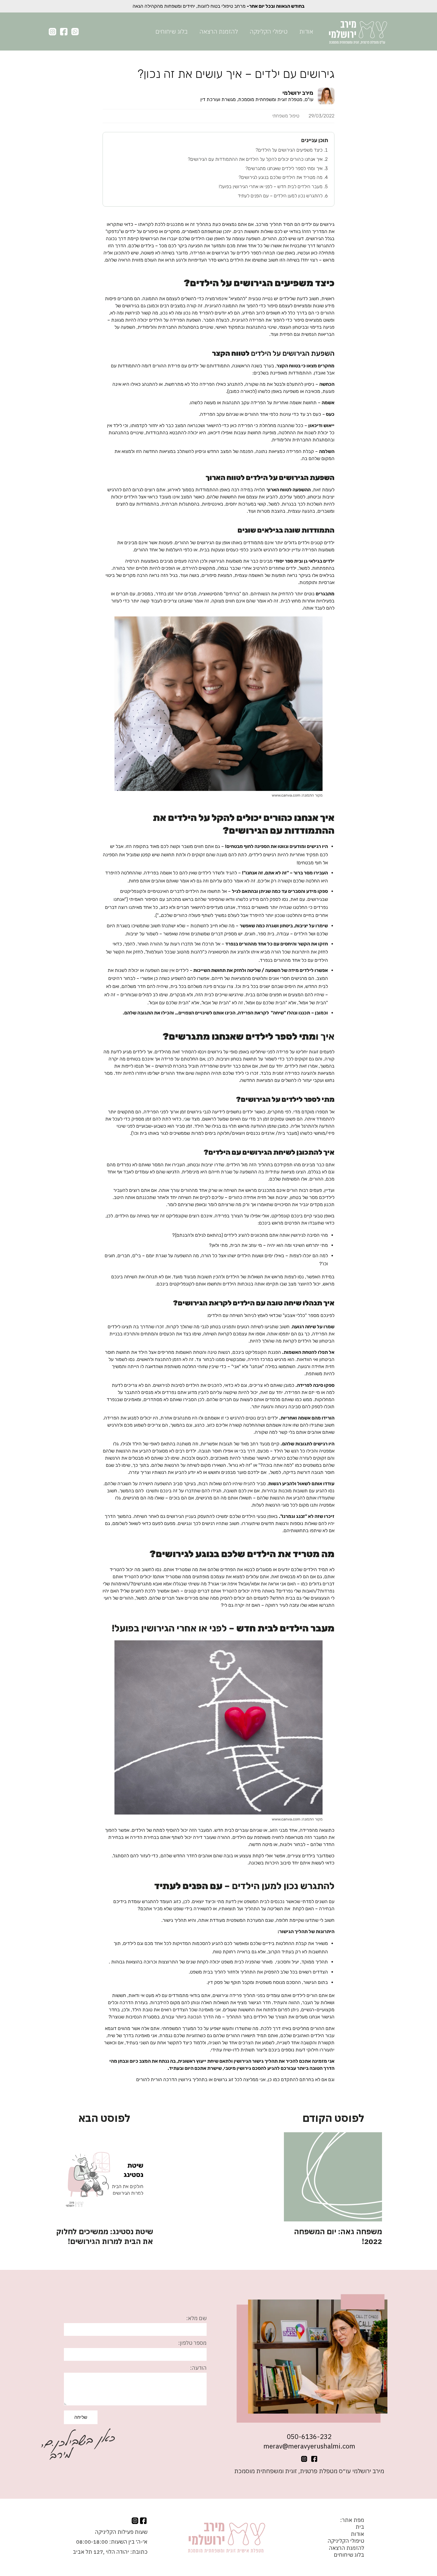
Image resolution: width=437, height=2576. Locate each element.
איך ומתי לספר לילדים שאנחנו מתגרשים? (284, 168)
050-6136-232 (309, 2437)
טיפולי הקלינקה (269, 31)
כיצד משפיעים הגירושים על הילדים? (289, 150)
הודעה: (198, 2368)
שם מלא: (196, 2318)
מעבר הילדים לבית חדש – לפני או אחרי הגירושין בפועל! (271, 187)
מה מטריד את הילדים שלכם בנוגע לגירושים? (281, 177)
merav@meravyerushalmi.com (309, 2446)
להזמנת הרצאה (219, 31)
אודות (306, 31)
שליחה (81, 2417)
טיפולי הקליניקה (346, 2541)
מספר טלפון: (192, 2343)
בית (360, 2527)
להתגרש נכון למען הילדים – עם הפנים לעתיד (280, 196)
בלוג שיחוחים (172, 31)
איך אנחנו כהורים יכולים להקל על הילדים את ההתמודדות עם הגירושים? (255, 159)
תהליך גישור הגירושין (256, 2061)
